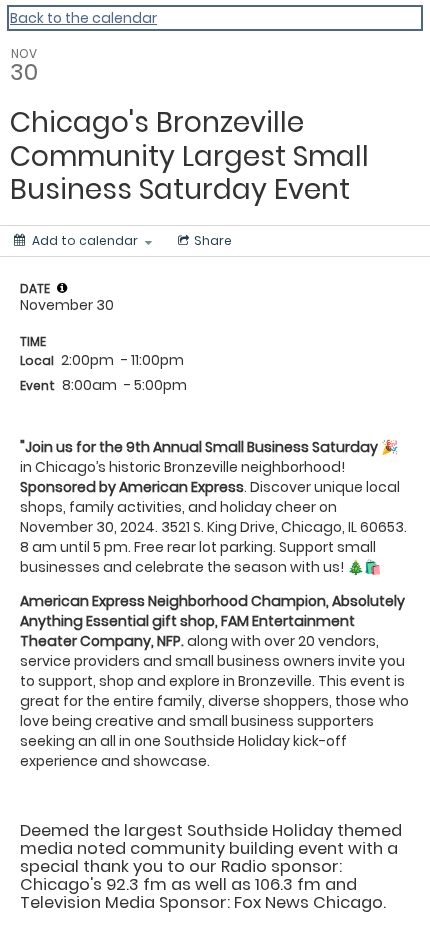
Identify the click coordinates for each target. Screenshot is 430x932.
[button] (62, 288)
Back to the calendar (83, 18)
